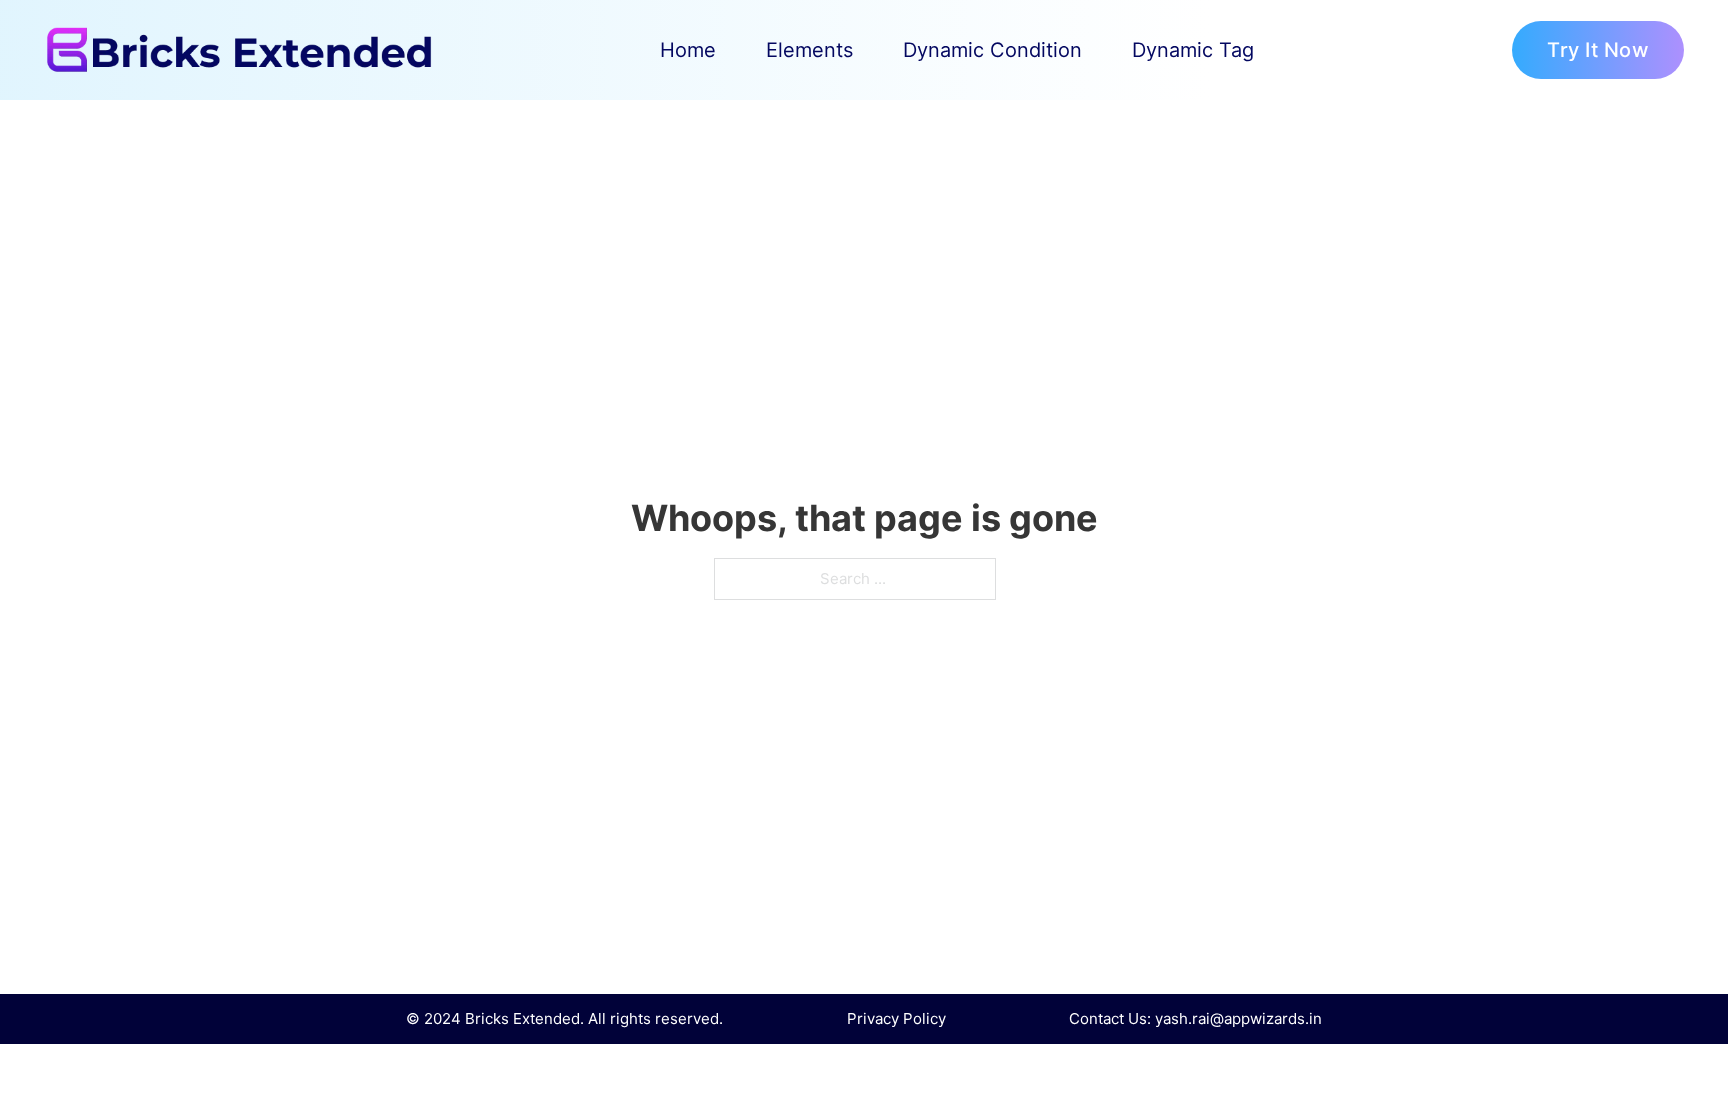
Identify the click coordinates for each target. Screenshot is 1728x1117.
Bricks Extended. (524, 1018)
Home (688, 50)
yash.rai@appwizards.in (1238, 1018)
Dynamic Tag (1193, 50)
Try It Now (1598, 50)
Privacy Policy (896, 1018)
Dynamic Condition (992, 50)
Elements (809, 50)
